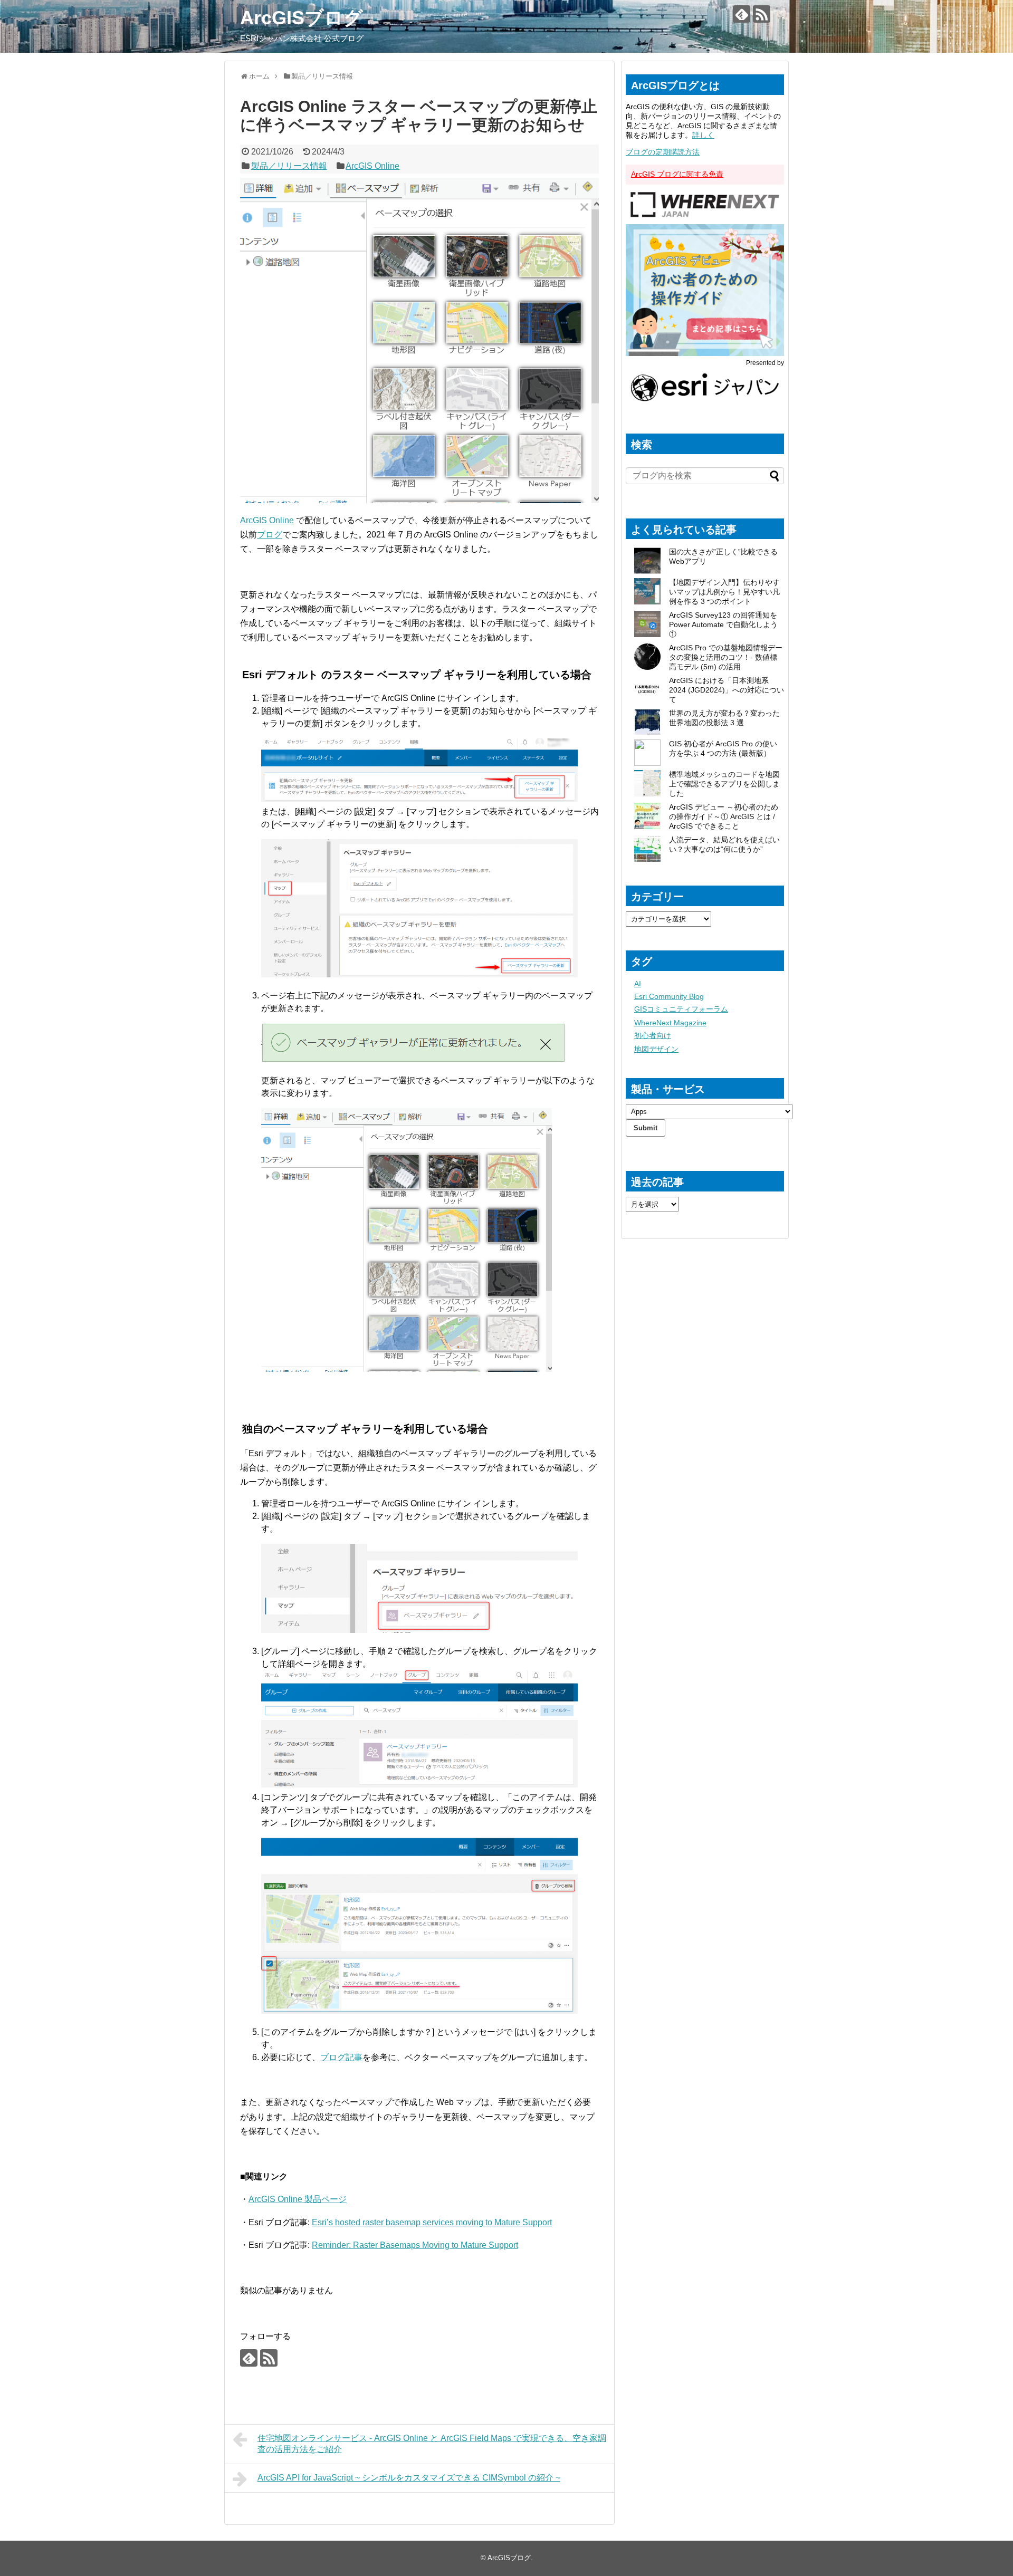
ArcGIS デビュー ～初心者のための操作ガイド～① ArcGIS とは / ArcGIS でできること (724, 816)
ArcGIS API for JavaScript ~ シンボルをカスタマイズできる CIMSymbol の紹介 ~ (409, 2478)
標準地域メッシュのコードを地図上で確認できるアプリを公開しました (724, 784)
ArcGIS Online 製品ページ (298, 2199)
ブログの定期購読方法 (663, 152)
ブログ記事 (341, 2057)
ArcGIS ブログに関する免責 (677, 174)
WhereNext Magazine (670, 1023)
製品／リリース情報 (289, 166)
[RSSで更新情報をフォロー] (762, 14)
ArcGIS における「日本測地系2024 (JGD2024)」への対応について (727, 690)
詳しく (703, 135)
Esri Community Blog (669, 996)
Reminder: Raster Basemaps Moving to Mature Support (415, 2245)
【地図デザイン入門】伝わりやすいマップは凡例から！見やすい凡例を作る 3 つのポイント (724, 592)
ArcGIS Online (372, 166)
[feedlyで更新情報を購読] (742, 14)
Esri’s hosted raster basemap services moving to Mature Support (432, 2222)
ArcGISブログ (302, 18)
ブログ (270, 535)
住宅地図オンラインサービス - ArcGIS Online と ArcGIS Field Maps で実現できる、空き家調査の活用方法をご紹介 (432, 2444)
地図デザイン (656, 1049)
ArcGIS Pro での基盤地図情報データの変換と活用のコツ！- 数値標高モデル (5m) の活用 (726, 657)
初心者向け (653, 1035)
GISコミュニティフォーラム (681, 1009)
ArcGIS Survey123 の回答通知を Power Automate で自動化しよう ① (723, 624)
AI (638, 984)
